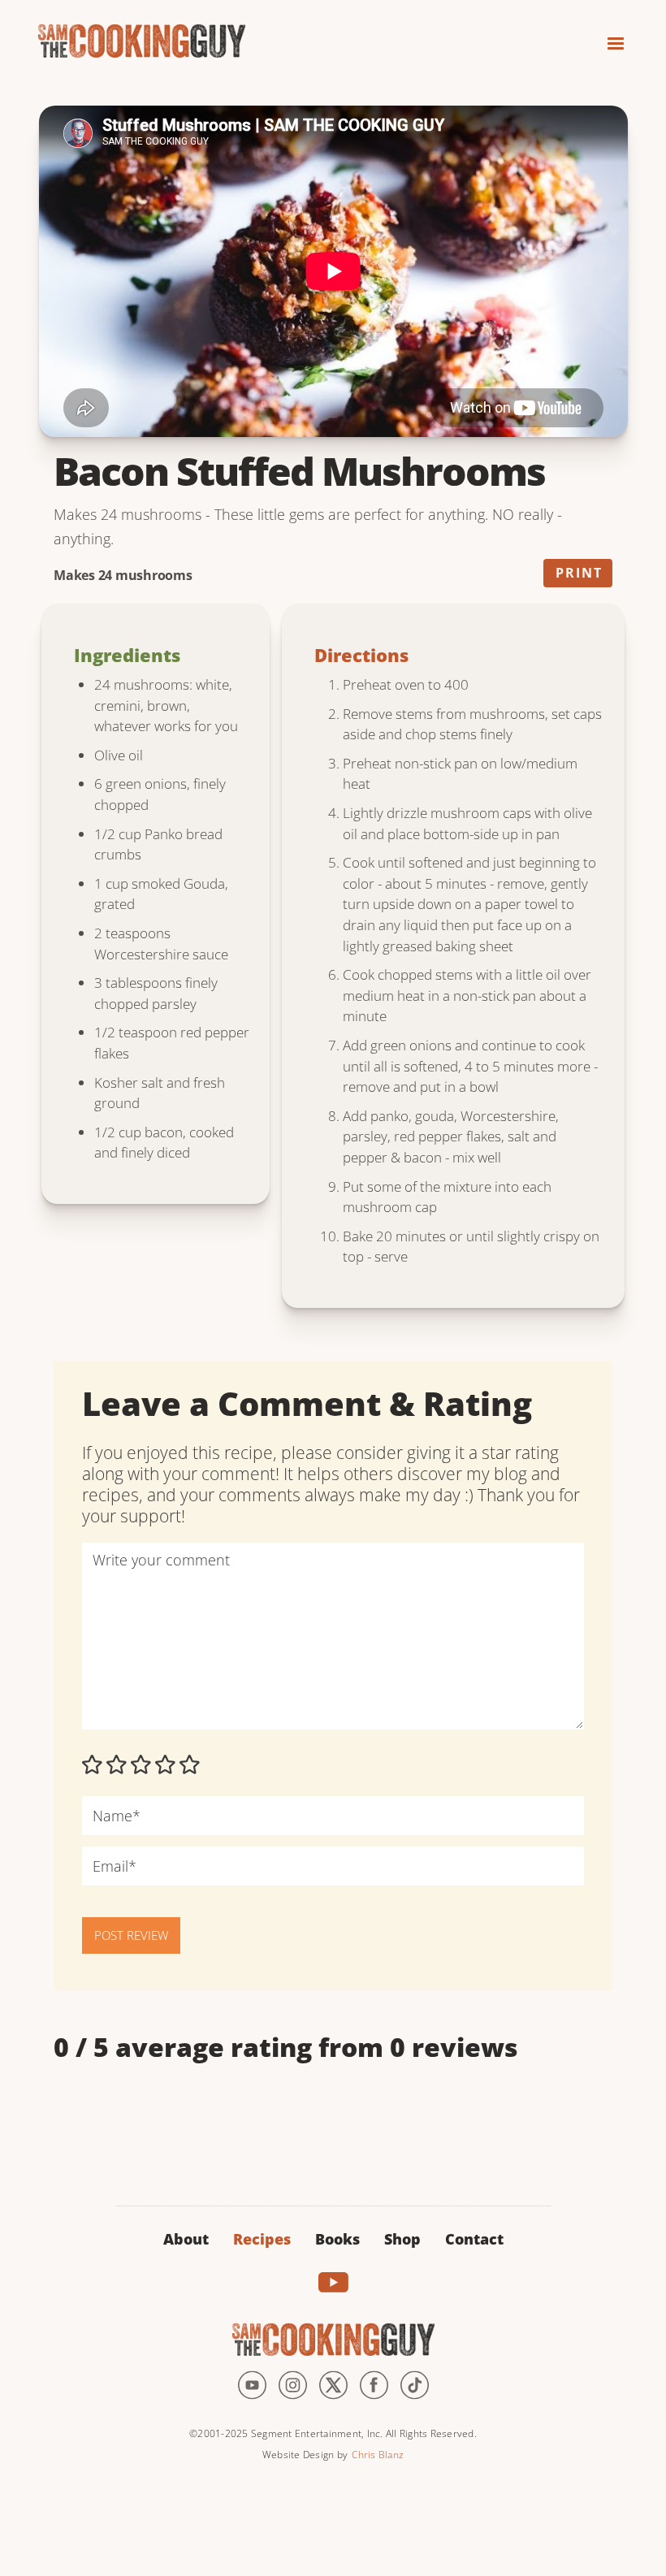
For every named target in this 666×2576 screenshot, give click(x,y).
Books (337, 2239)
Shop (402, 2239)
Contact (474, 2239)
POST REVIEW (131, 1935)
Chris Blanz (378, 2455)
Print (579, 573)
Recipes (262, 2239)
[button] (608, 39)
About (186, 2239)
